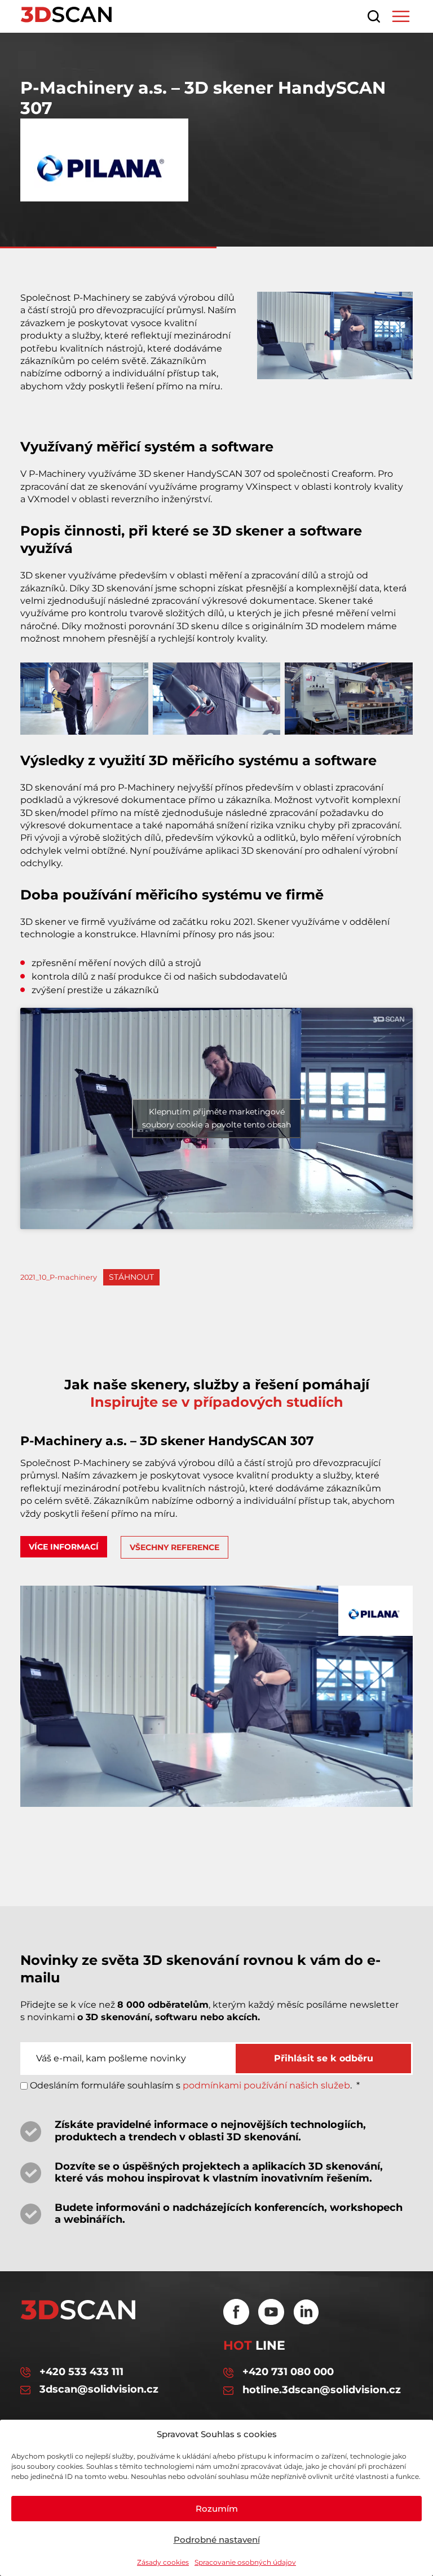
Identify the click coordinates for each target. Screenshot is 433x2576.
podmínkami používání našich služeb (266, 2085)
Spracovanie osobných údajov (245, 2562)
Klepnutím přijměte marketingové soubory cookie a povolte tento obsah (216, 1118)
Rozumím (217, 2509)
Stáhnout (131, 1277)
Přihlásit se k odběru (324, 2058)
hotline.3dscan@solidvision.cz (322, 2390)
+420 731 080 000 (288, 2372)
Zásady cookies (163, 2562)
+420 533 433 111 (81, 2372)
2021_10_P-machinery (59, 1277)
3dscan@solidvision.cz (99, 2390)
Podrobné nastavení (217, 2540)
